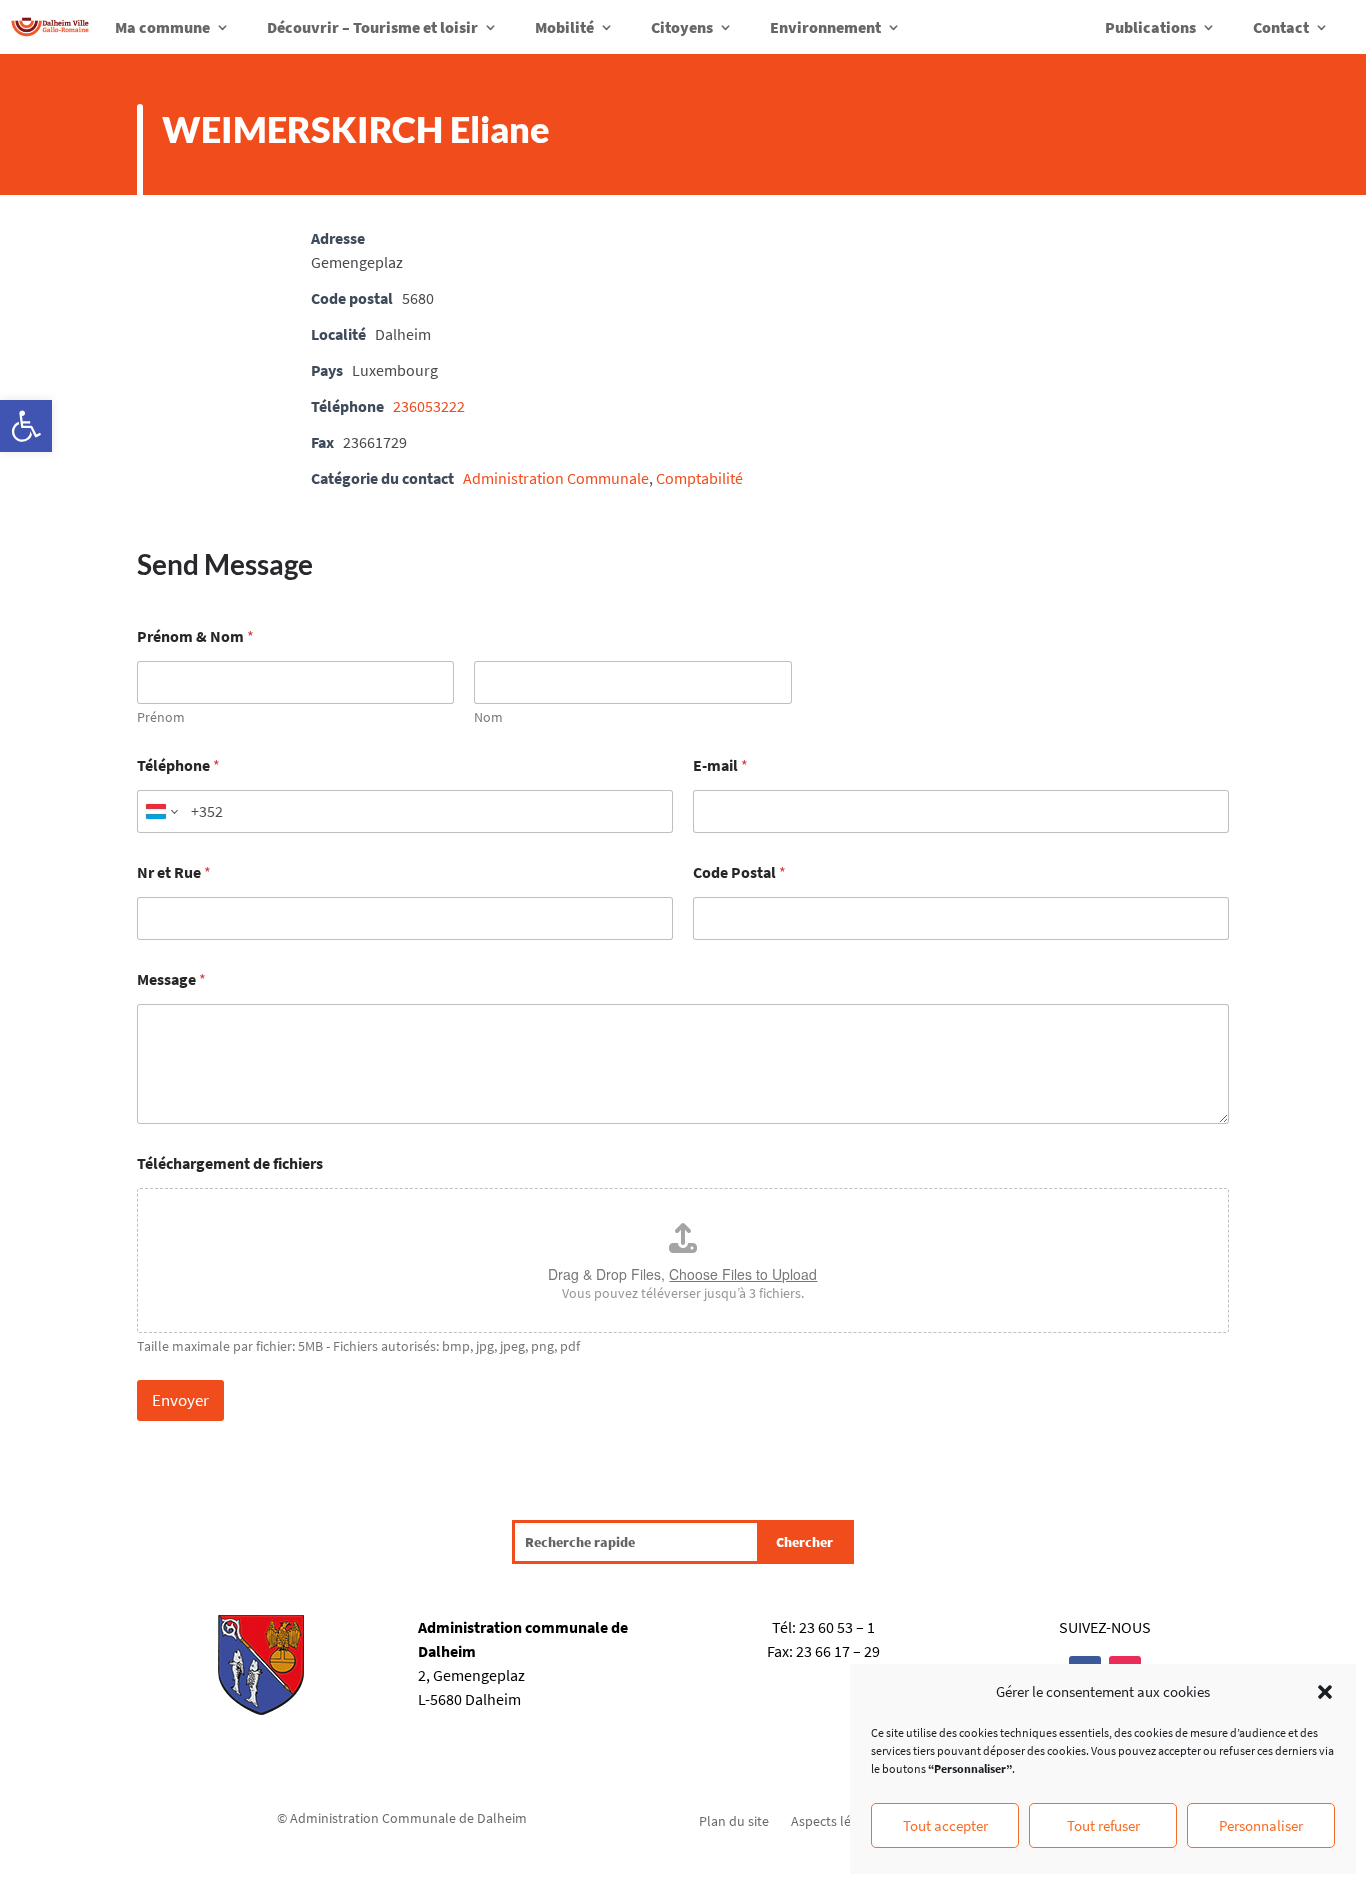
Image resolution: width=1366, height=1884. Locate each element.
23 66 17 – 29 (838, 1651)
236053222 (429, 406)
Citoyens (682, 27)
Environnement (825, 27)
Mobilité (564, 27)
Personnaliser (1261, 1825)
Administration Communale (556, 478)
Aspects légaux (835, 1820)
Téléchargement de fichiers (230, 1163)
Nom (488, 717)
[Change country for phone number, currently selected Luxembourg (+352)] (160, 811)
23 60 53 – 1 (837, 1627)
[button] (26, 426)
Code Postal (739, 872)
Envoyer (180, 1400)
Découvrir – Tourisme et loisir (372, 27)
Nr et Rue (174, 872)
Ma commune (162, 27)
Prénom (161, 717)
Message (171, 979)
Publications (1150, 27)
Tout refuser (1103, 1825)
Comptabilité (699, 478)
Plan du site (734, 1820)
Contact (1281, 27)
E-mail (720, 765)
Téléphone (178, 765)
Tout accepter (945, 1825)
